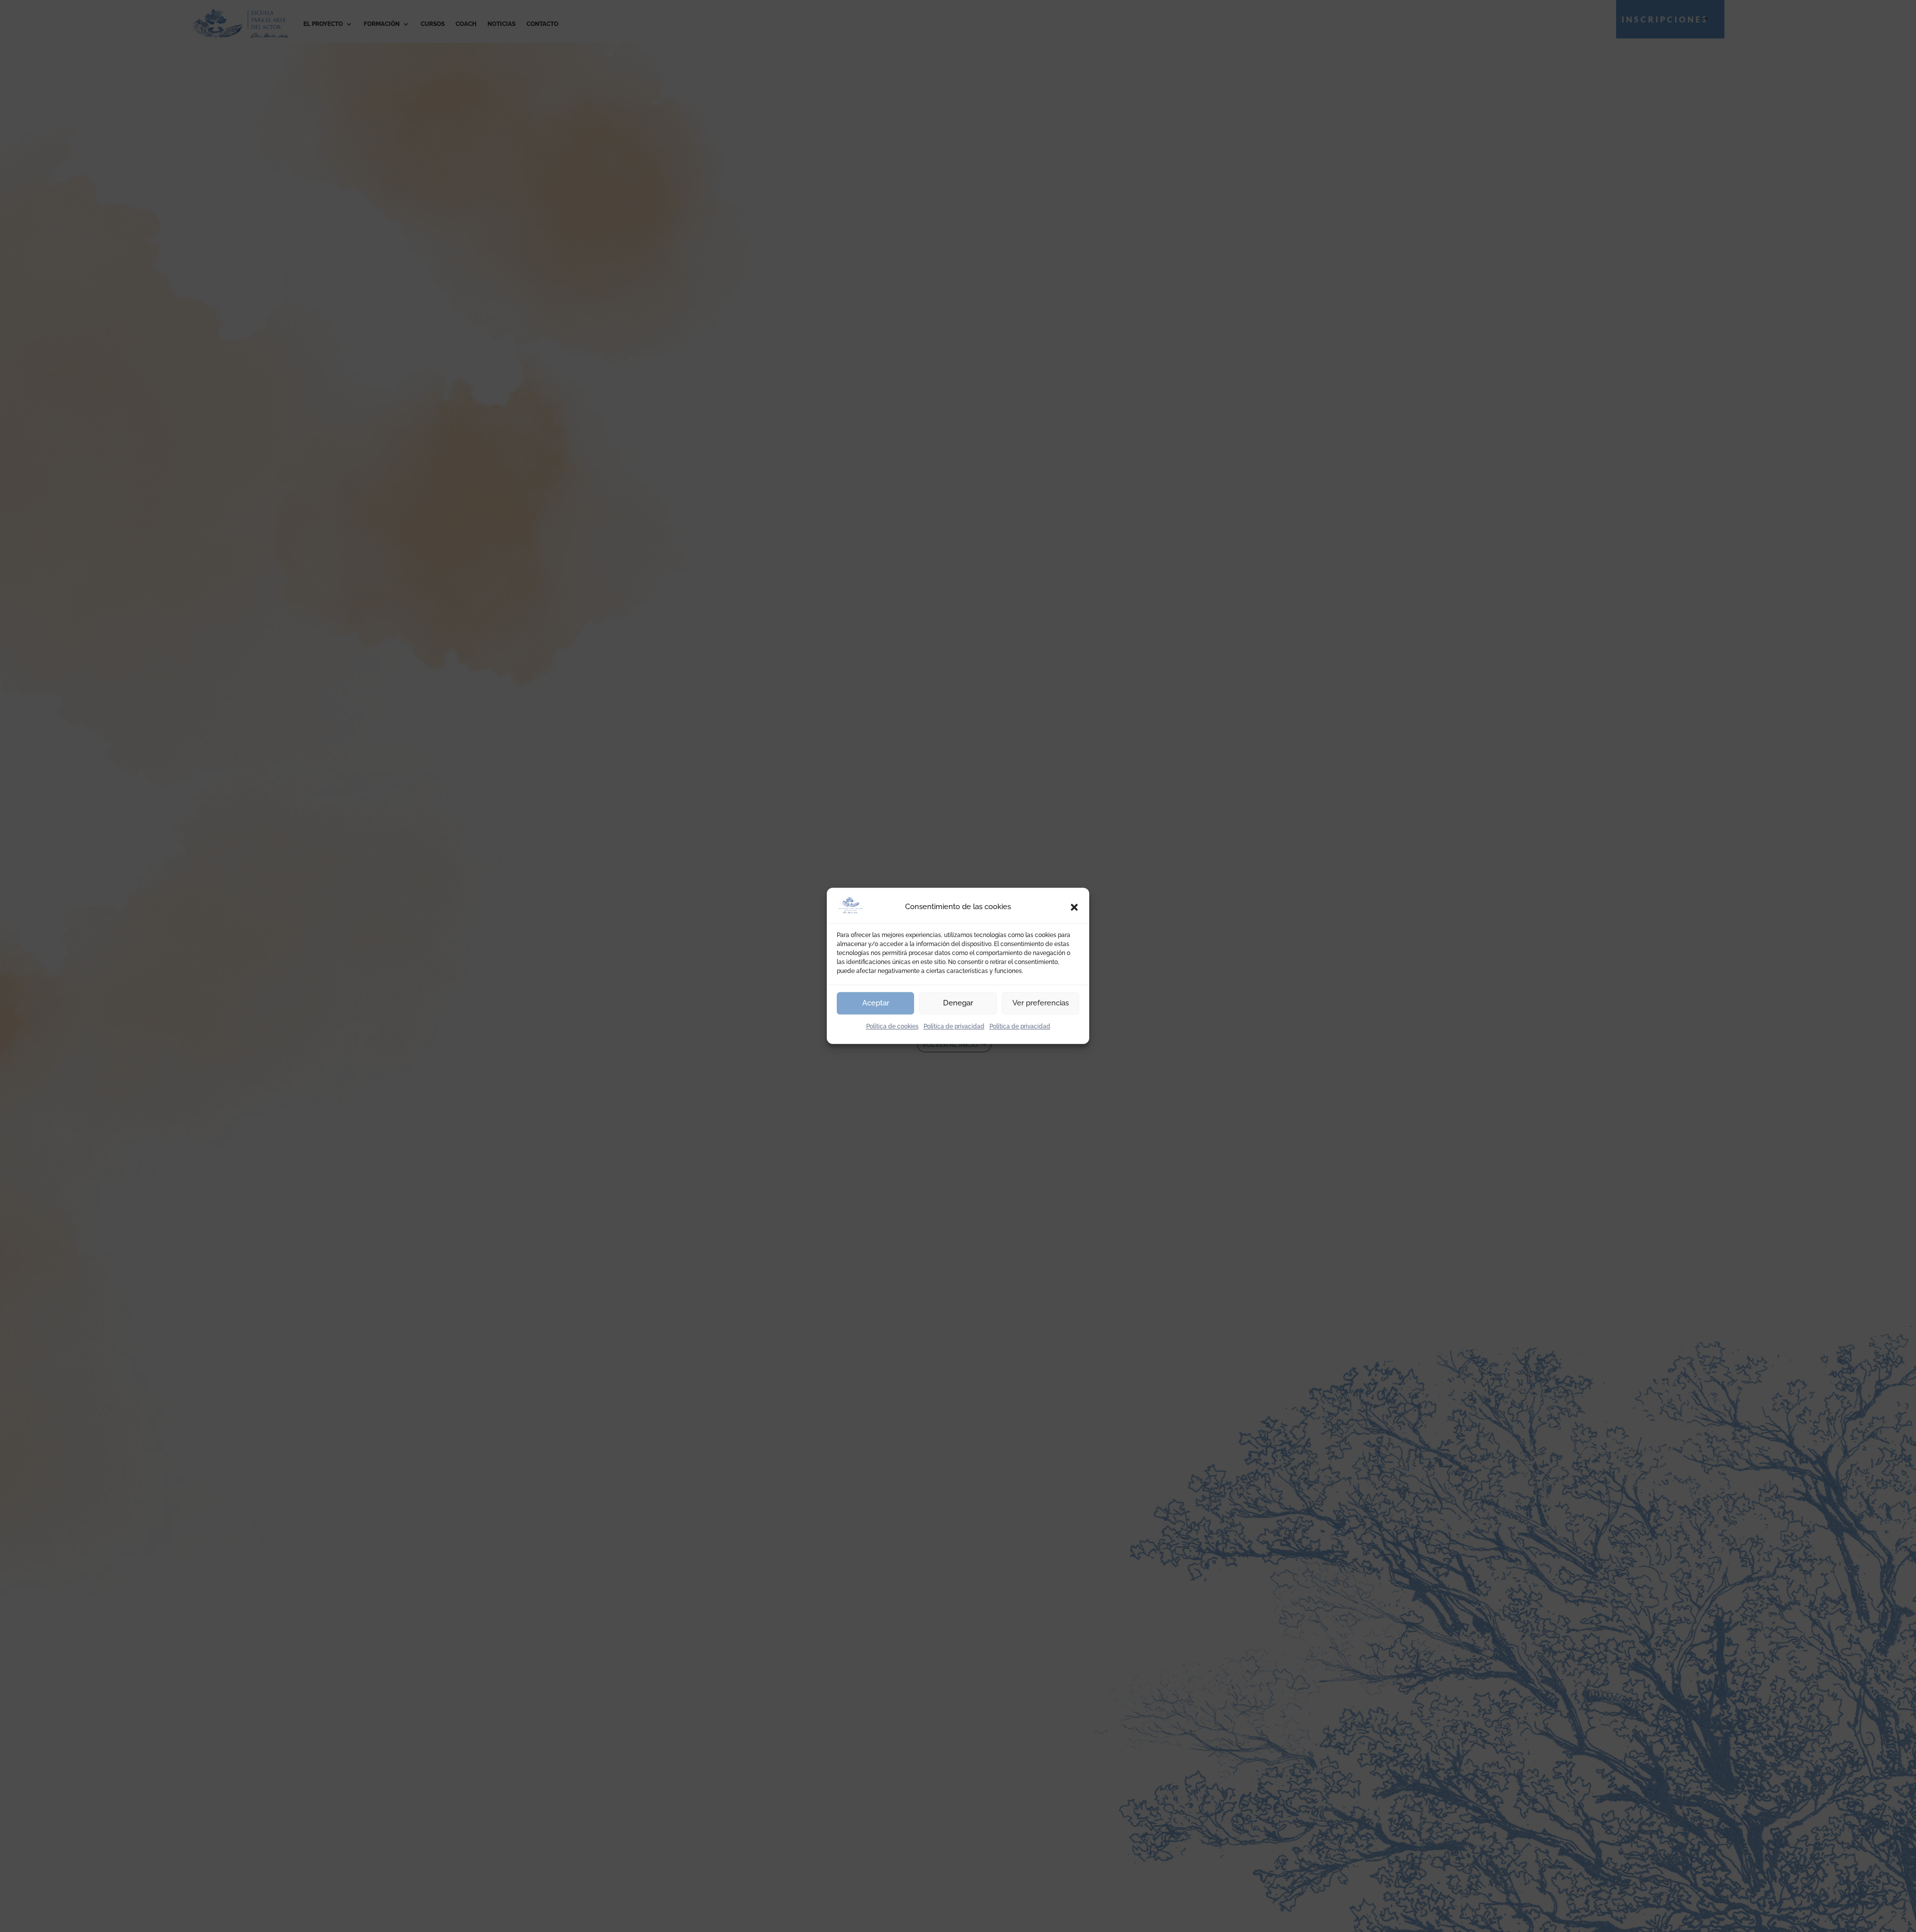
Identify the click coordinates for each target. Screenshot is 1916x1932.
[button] (1074, 907)
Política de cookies (892, 1026)
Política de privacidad (954, 1026)
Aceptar (876, 1003)
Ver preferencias (1041, 1003)
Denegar (958, 1003)
